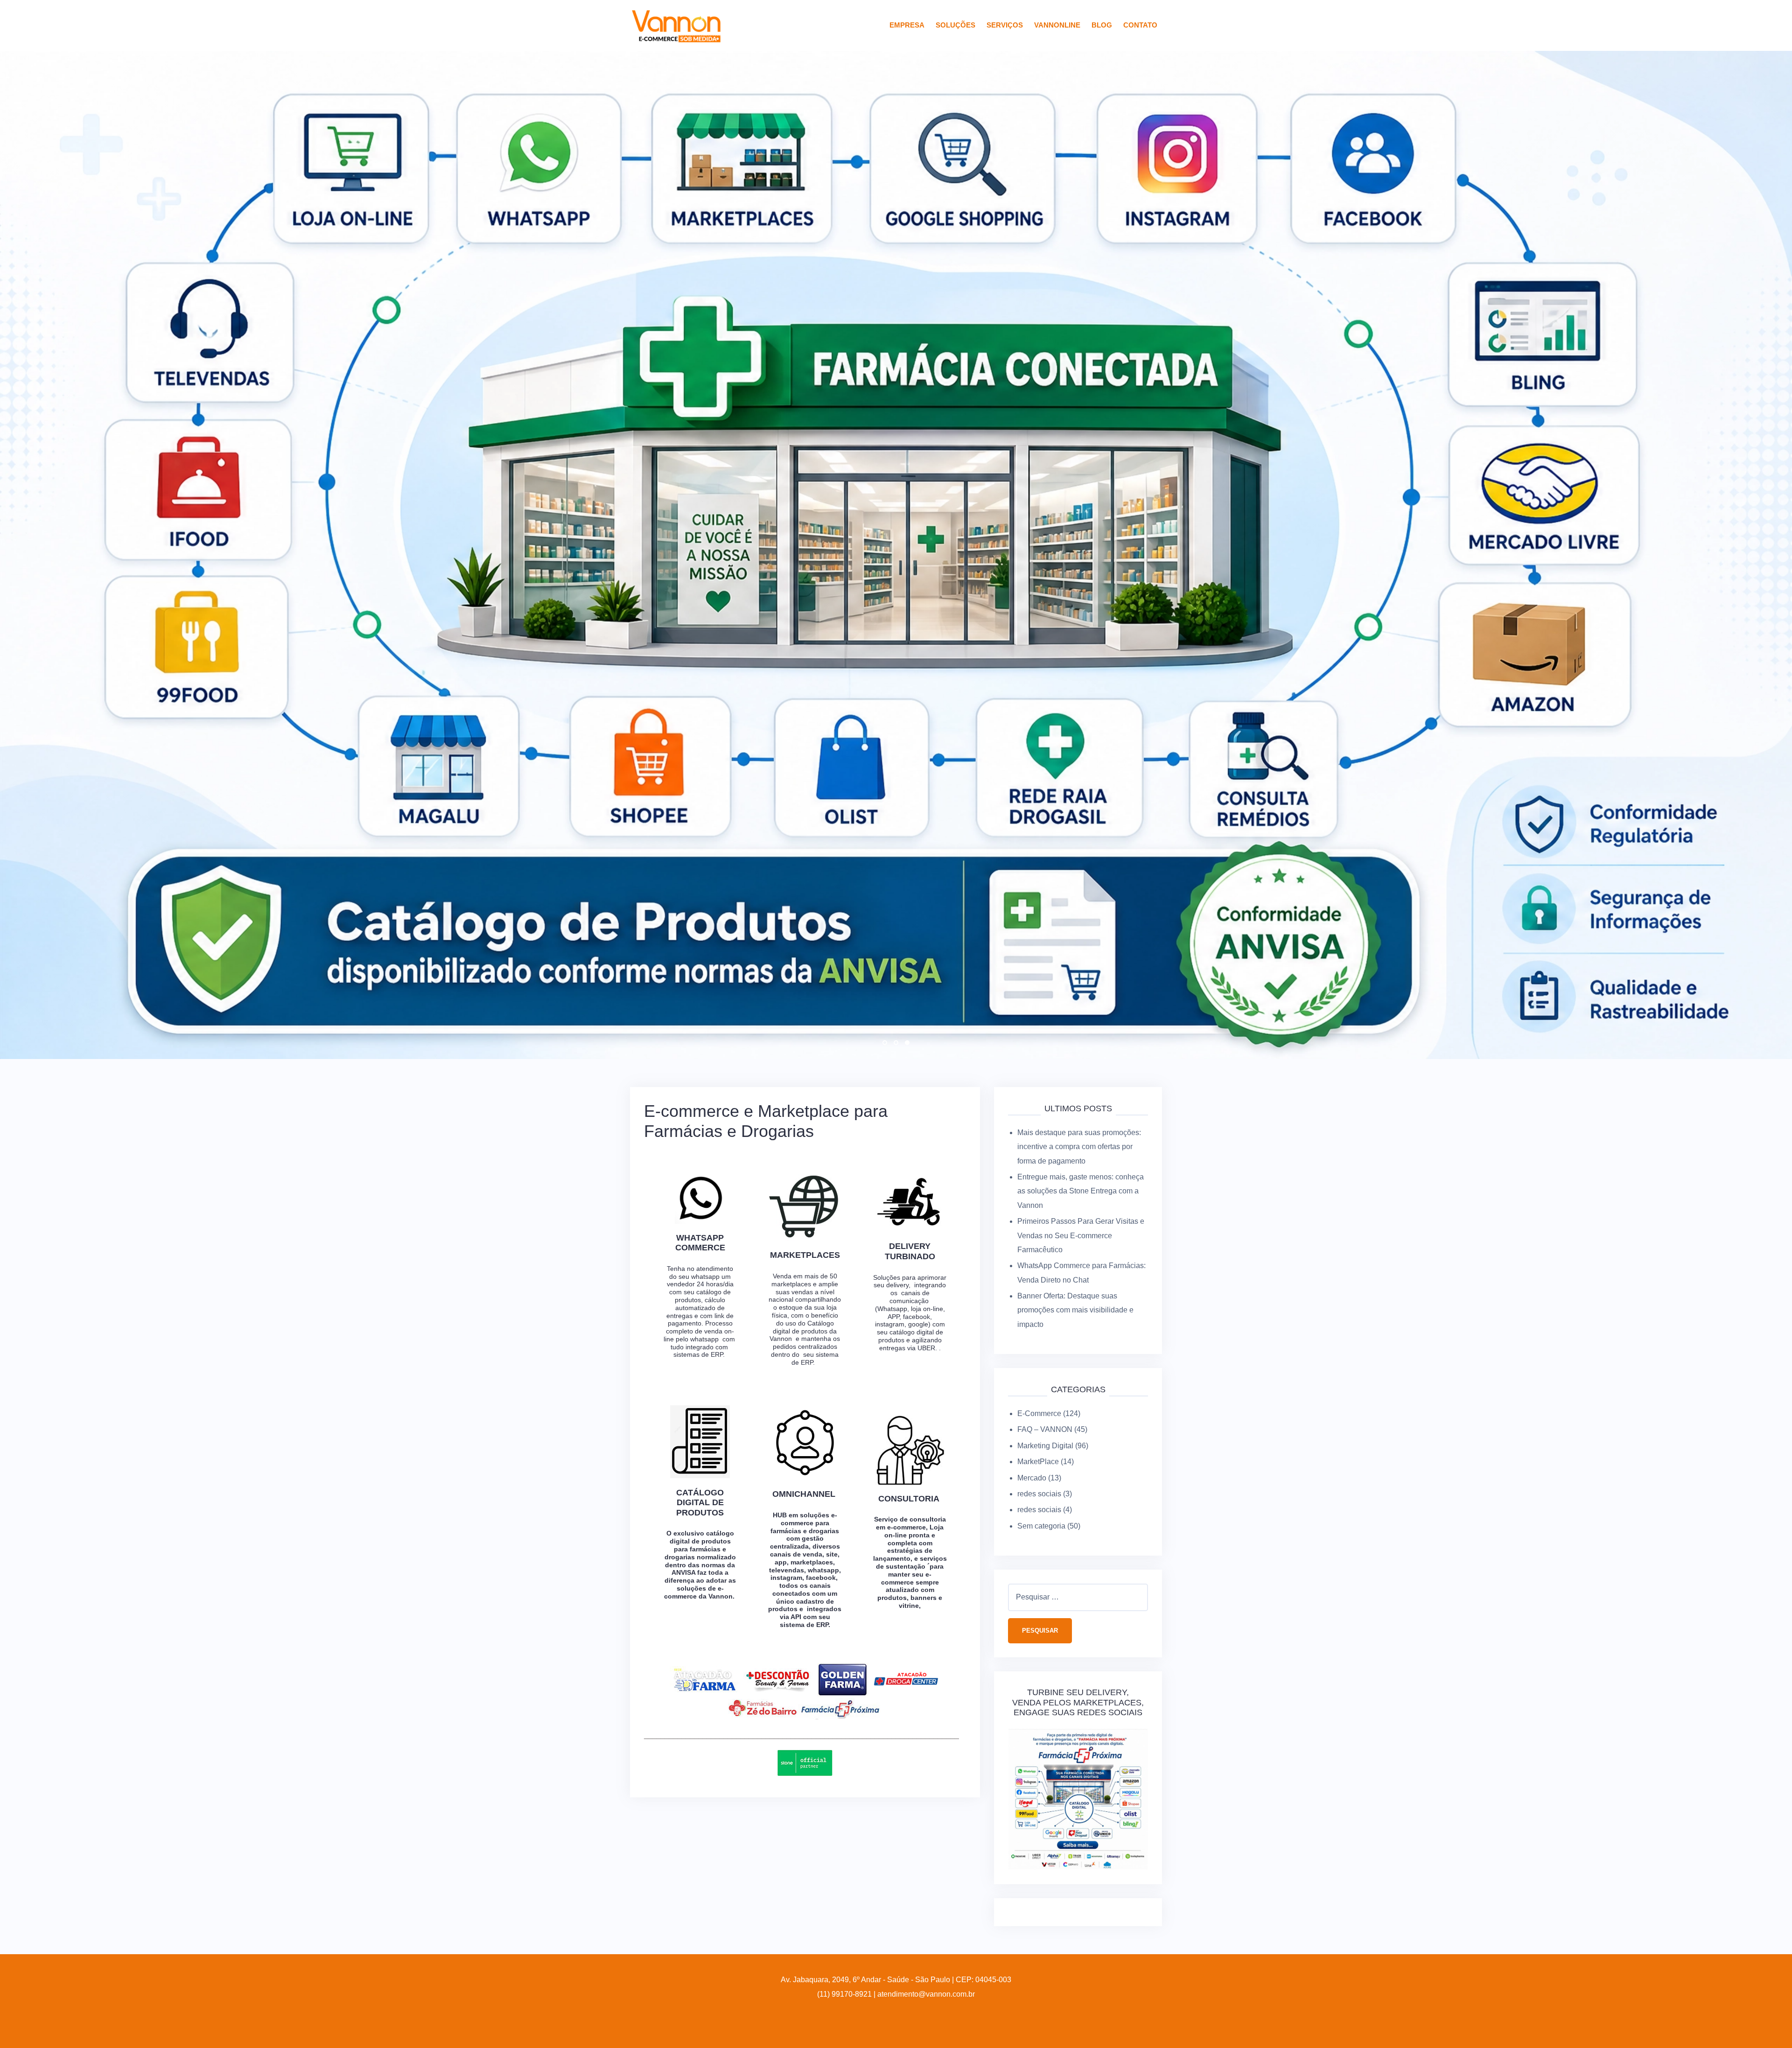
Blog (1102, 25)
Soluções (955, 25)
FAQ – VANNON (1045, 1322)
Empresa (907, 25)
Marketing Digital (1045, 1338)
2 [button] (896, 935)
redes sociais (1039, 1386)
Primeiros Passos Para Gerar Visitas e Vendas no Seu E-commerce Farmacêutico (1081, 1128)
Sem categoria (1041, 1418)
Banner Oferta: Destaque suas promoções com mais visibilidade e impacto (1075, 1203)
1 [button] (885, 935)
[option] (896, 501)
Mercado (1032, 1370)
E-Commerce (1039, 1306)
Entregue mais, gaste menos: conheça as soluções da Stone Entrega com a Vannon (1081, 1083)
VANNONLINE (1057, 25)
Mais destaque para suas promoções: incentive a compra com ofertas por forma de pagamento (1079, 1039)
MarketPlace (1038, 1354)
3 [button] (907, 935)
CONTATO (1140, 25)
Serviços (1005, 25)
